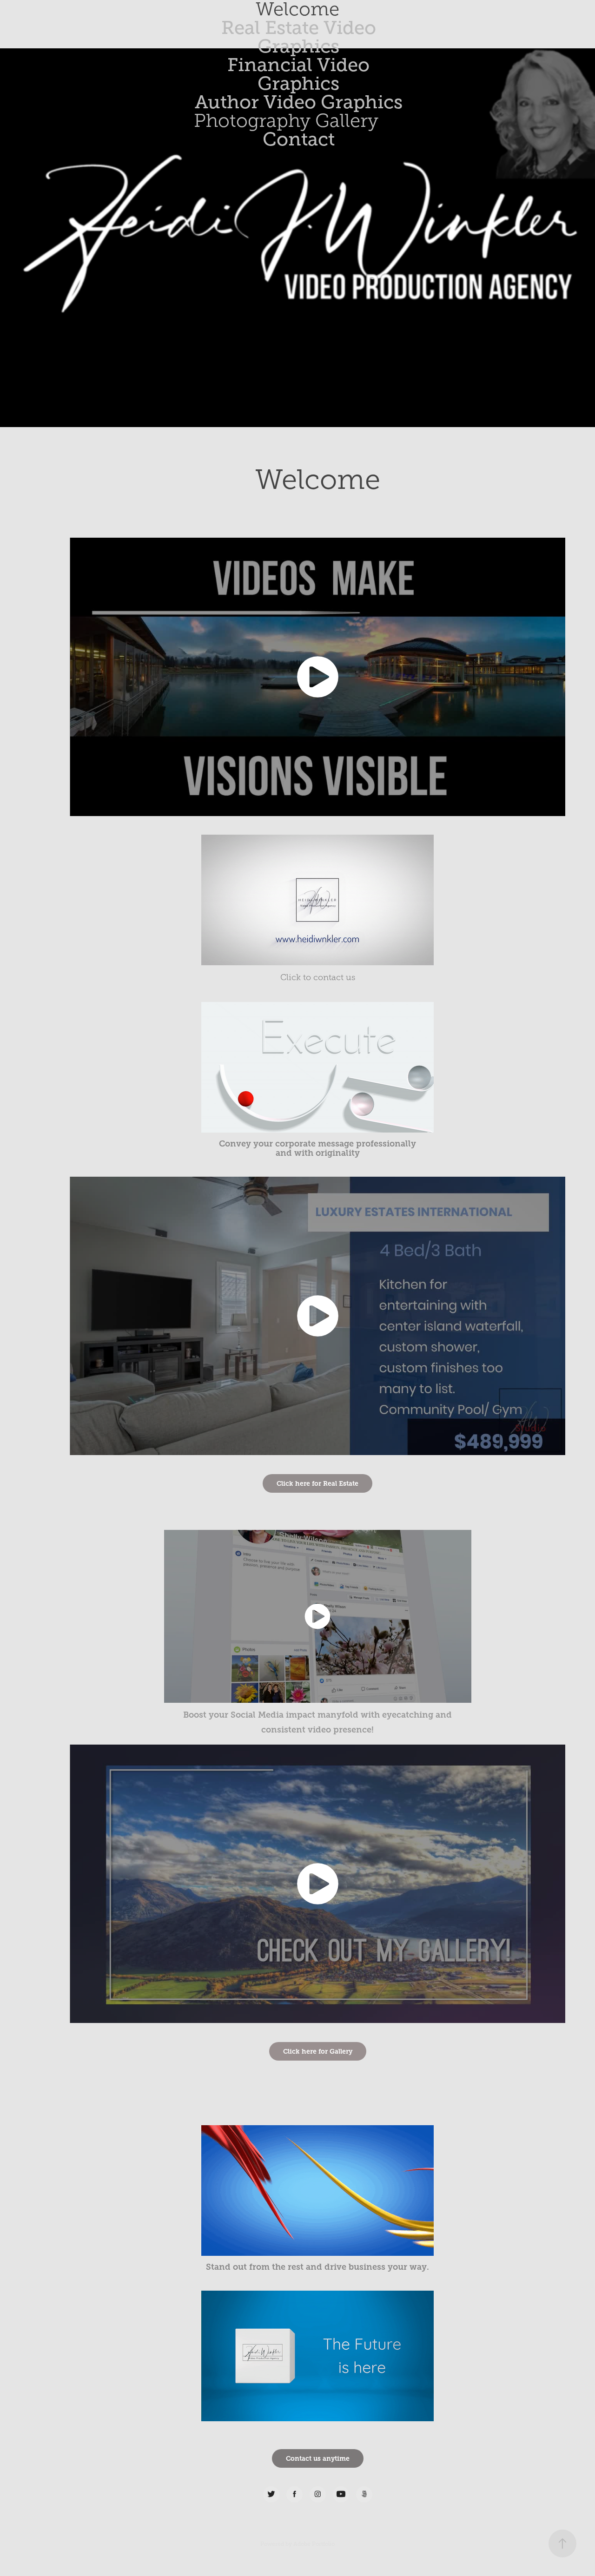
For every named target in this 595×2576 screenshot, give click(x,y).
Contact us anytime (318, 2458)
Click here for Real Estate (317, 1483)
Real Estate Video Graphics (299, 37)
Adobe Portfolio (314, 2544)
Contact (299, 139)
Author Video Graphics (299, 102)
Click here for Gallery (318, 2051)
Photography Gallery (286, 121)
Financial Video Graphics (298, 74)
